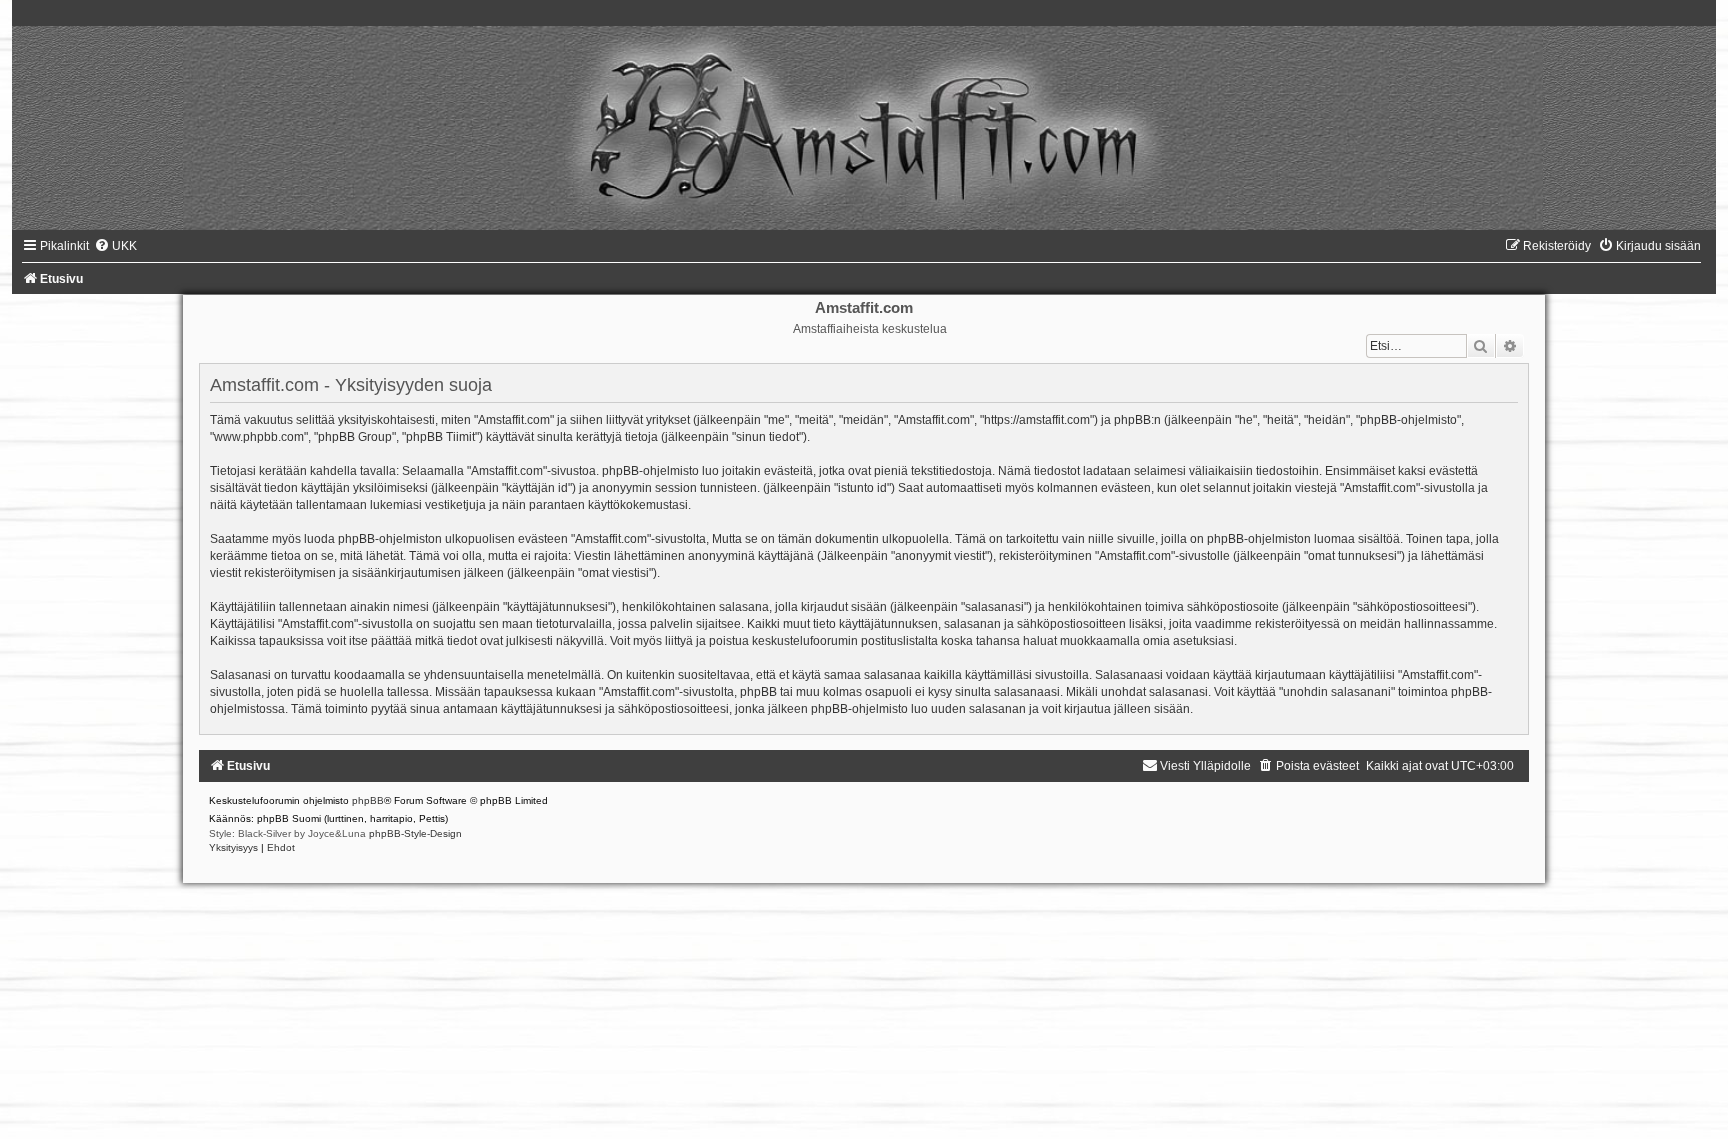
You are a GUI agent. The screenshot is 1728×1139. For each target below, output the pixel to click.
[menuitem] (115, 246)
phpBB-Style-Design (415, 833)
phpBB (368, 800)
